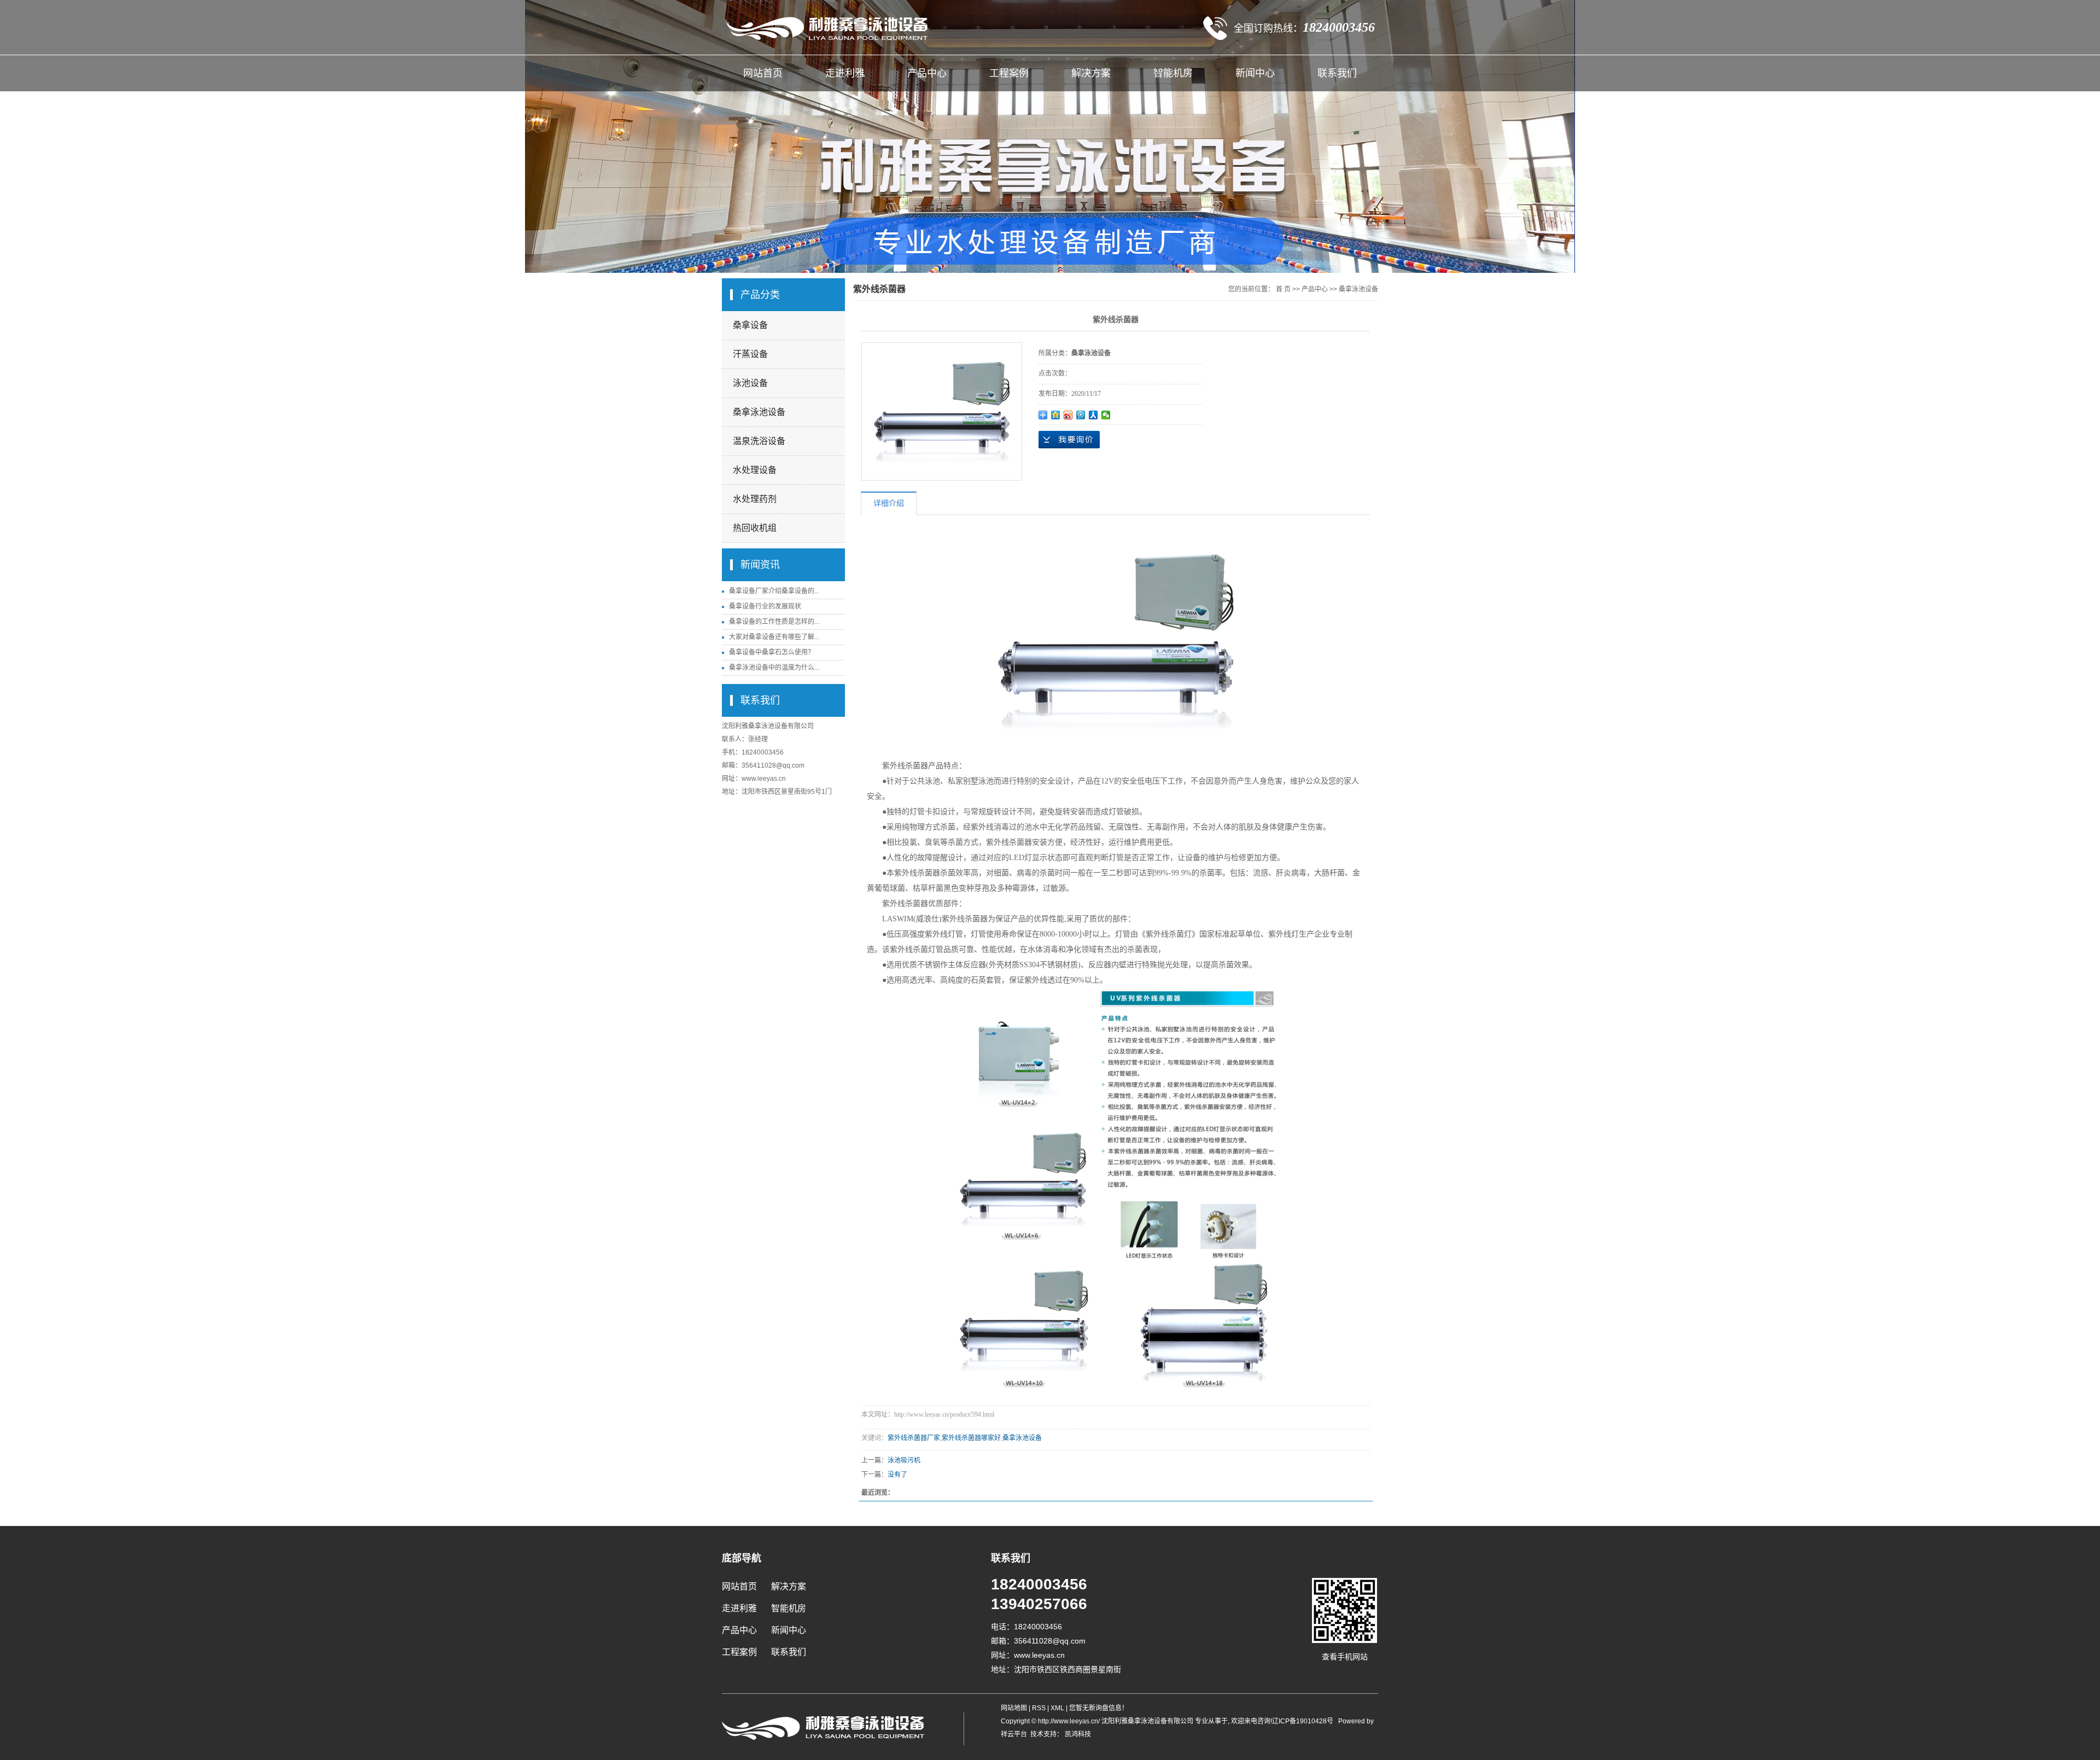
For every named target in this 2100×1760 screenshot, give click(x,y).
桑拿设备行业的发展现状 (765, 606)
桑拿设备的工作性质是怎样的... (774, 622)
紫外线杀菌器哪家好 (971, 1438)
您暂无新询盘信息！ (1099, 1708)
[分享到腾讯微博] (1081, 415)
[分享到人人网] (1093, 415)
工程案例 (1009, 73)
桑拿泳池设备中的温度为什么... (774, 668)
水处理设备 (755, 470)
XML (1057, 1708)
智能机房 (1173, 73)
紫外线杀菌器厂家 (914, 1438)
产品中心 (927, 73)
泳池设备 (750, 383)
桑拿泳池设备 (759, 412)
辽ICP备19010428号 (1303, 1721)
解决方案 (1091, 73)
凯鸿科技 (1077, 1734)
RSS (1039, 1708)
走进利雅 (845, 73)
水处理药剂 (755, 499)
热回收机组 (755, 528)
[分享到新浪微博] (1068, 415)
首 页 (1283, 289)
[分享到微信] (1106, 415)
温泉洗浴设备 (759, 441)
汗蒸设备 (750, 354)
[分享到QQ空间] (1056, 415)
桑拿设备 (750, 325)
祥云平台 (1014, 1734)
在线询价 (1069, 440)
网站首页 (763, 73)
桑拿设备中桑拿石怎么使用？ (772, 652)
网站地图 (1015, 1708)
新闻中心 (1255, 73)
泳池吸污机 (904, 1460)
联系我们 (1337, 73)
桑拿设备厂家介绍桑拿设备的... (774, 591)
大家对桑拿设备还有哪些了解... (774, 637)
